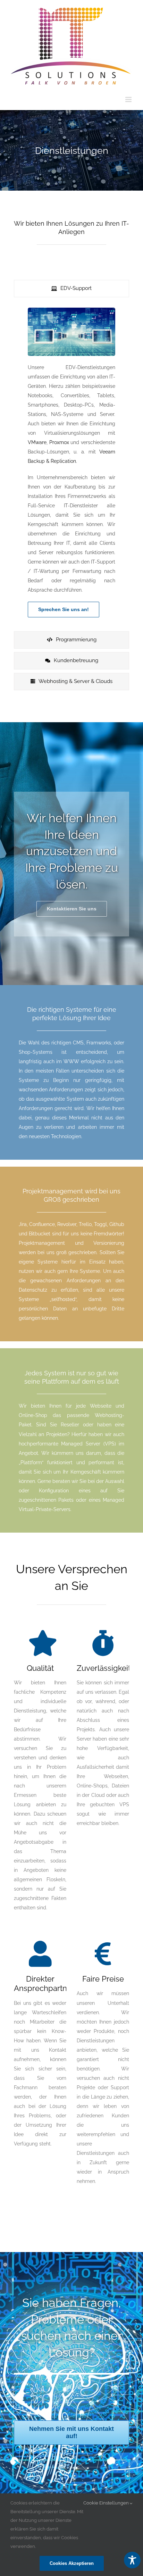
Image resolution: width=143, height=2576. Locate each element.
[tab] (71, 289)
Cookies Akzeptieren (72, 2563)
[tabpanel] (71, 466)
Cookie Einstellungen (107, 2503)
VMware (37, 442)
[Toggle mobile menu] (129, 99)
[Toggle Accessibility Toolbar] (132, 2560)
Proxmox (59, 442)
